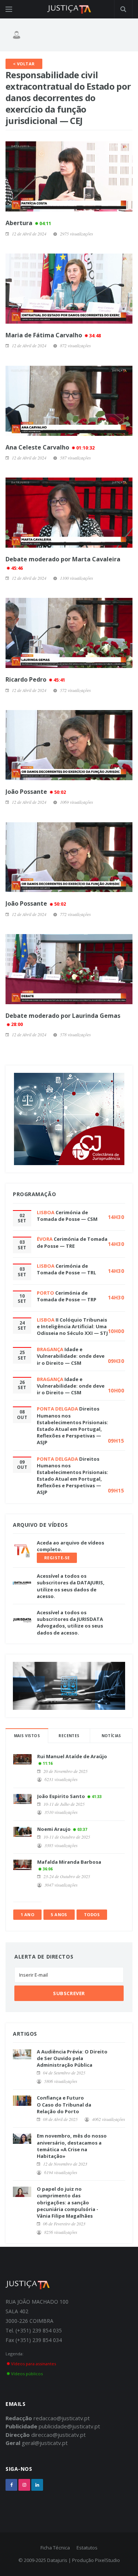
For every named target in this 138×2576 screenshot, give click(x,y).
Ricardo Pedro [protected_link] (35, 679)
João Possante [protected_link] (36, 792)
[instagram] (24, 2485)
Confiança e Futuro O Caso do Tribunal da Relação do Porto (64, 2104)
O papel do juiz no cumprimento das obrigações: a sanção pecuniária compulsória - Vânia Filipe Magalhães (68, 2202)
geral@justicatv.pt (45, 2443)
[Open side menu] (9, 9)
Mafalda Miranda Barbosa (69, 1862)
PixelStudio (107, 2560)
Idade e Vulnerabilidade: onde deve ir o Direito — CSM (71, 1356)
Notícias (111, 1736)
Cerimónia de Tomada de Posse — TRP (67, 1296)
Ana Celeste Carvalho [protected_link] (50, 447)
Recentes (69, 1736)
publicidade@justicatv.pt (69, 2426)
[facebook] (11, 2485)
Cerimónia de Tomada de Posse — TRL (66, 1269)
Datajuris (57, 2560)
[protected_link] (69, 289)
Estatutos (87, 2548)
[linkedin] (37, 2485)
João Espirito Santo (61, 1796)
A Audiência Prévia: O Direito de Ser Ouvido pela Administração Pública (72, 2058)
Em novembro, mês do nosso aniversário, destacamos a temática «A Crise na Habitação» (72, 2146)
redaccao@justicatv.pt (62, 2418)
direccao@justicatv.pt (59, 2435)
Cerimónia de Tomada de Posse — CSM (67, 1216)
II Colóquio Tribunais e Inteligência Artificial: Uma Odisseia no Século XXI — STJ (72, 1326)
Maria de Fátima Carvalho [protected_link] (53, 335)
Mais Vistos (27, 1736)
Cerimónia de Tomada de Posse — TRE (72, 1242)
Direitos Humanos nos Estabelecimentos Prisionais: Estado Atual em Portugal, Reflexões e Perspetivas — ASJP (72, 1425)
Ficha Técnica (55, 2548)
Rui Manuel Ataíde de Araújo (72, 1756)
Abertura (28, 223)
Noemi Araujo (54, 1829)
